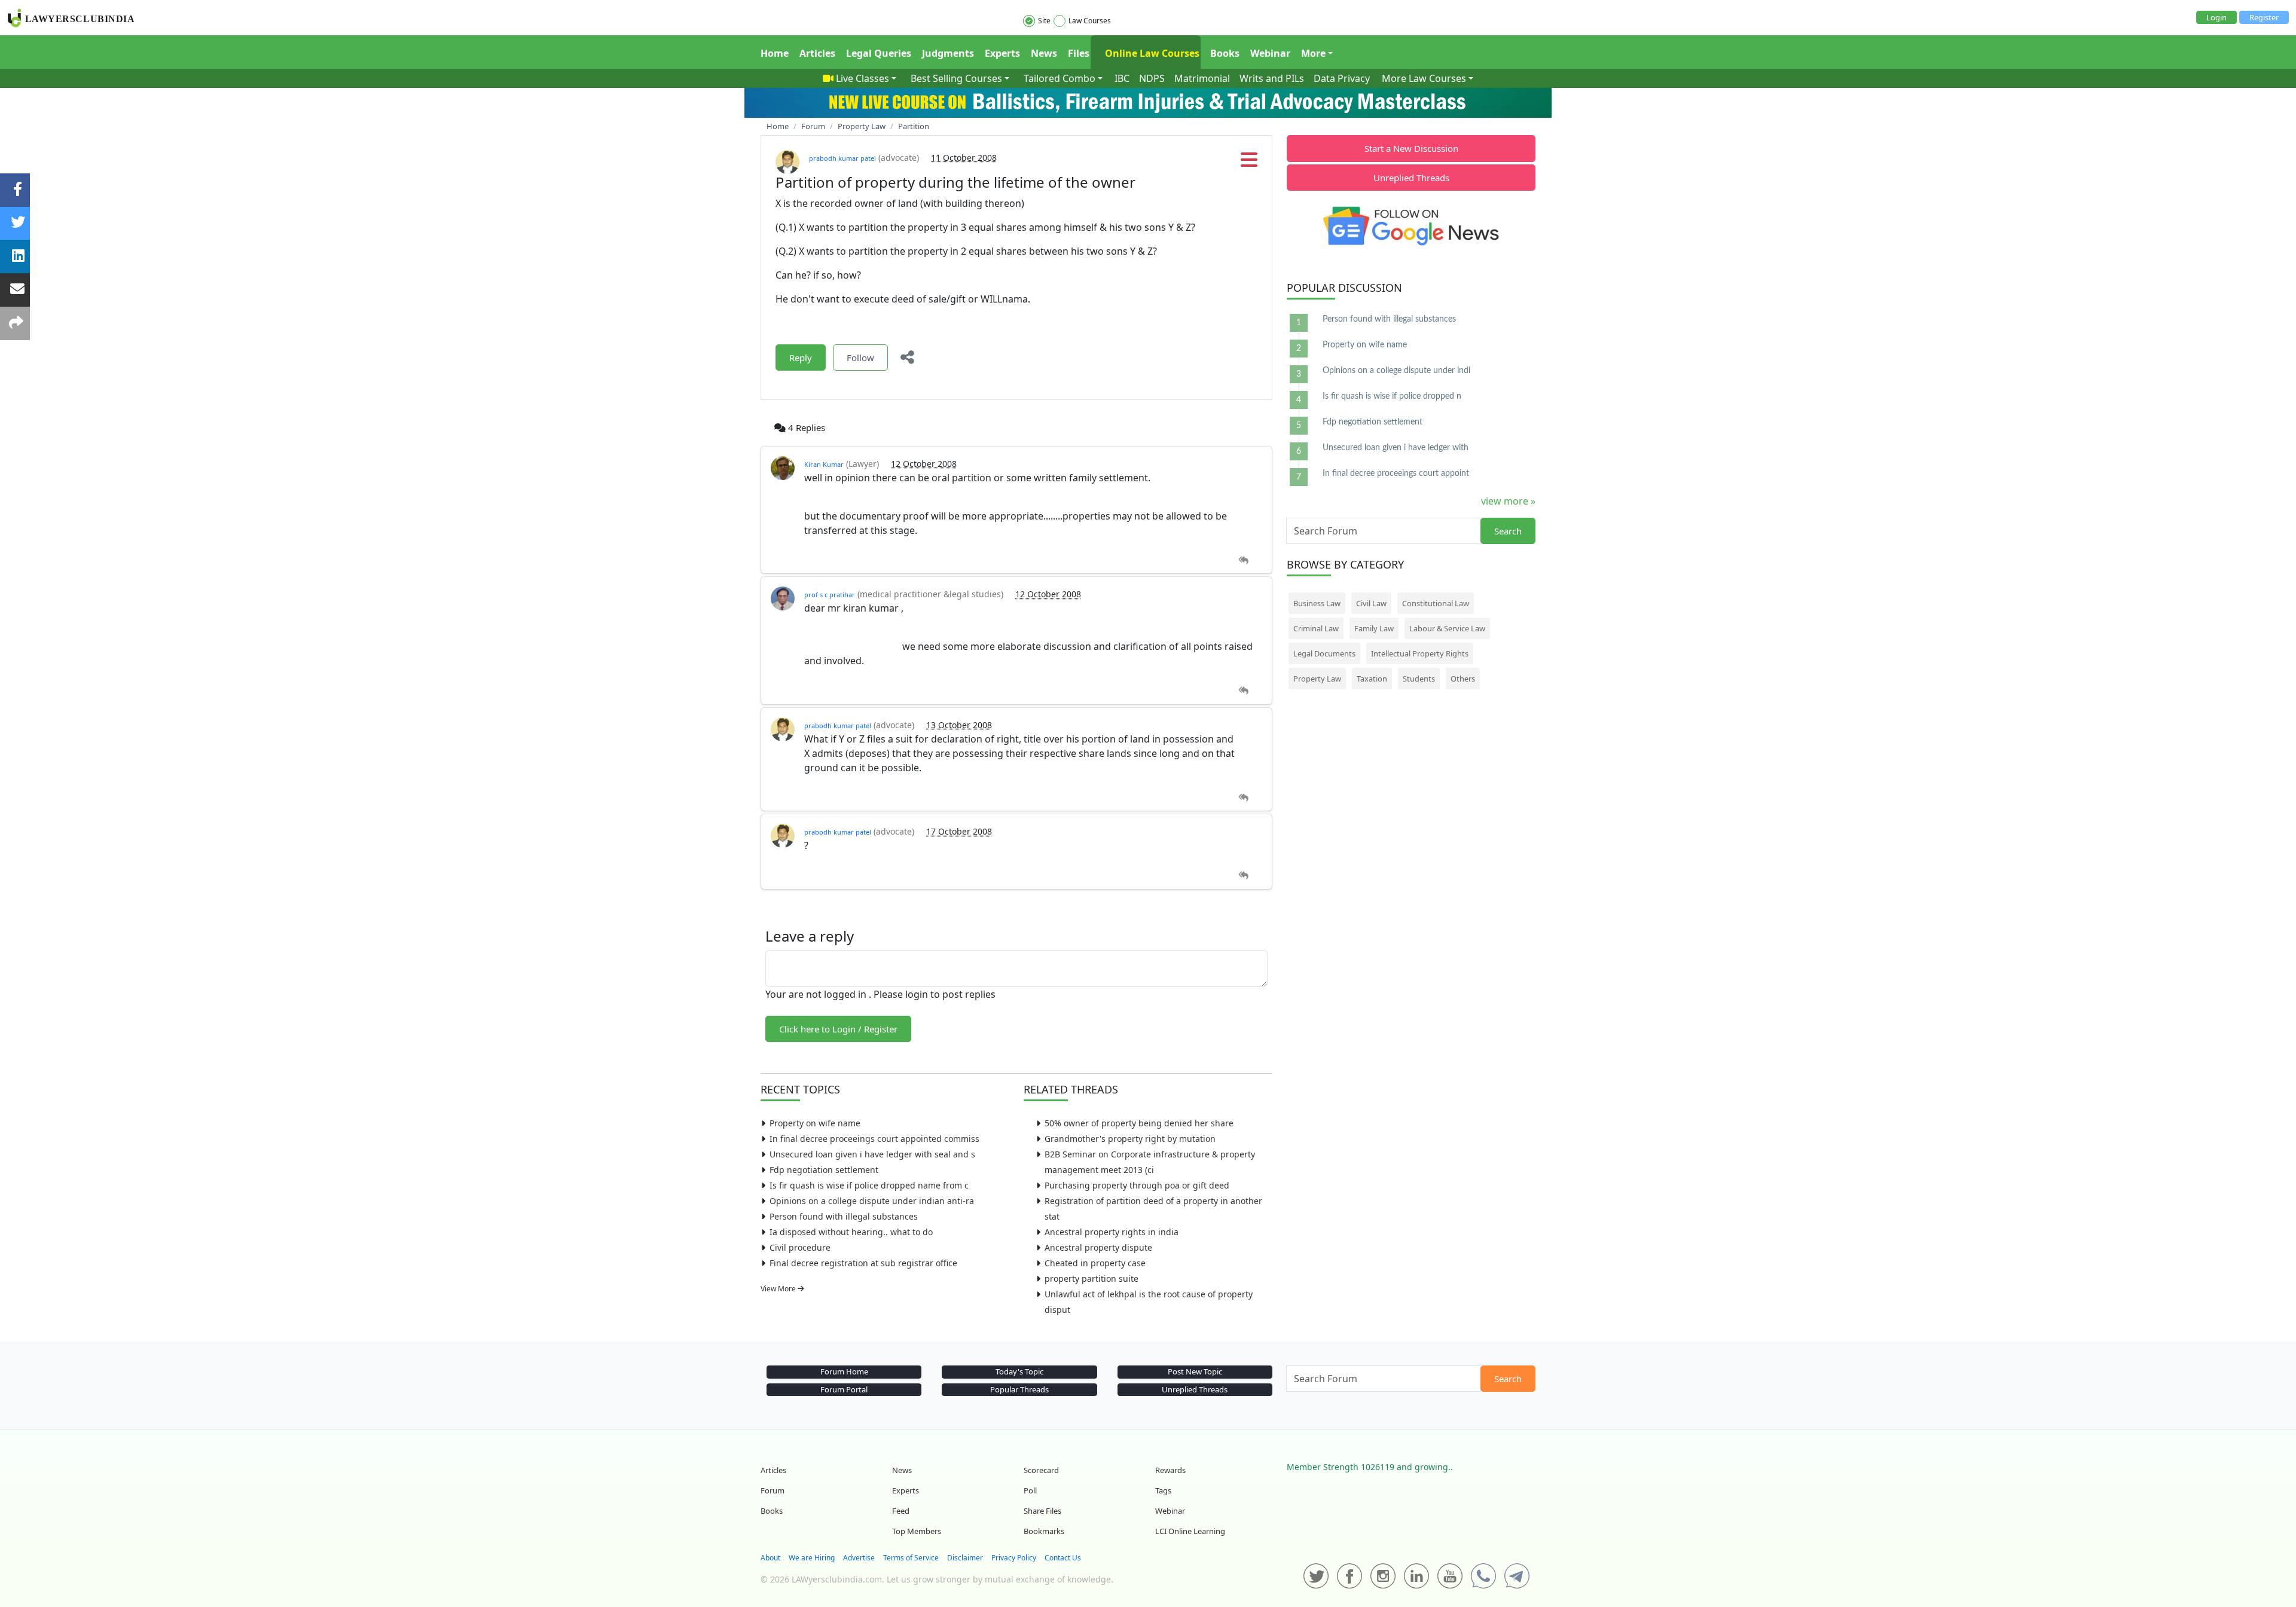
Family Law (1374, 628)
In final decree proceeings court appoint (1396, 473)
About (770, 1558)
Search (1508, 531)
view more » (1508, 501)
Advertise (859, 1558)
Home (775, 53)
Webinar (1270, 53)
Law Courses (1090, 21)
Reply (801, 358)
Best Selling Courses (956, 78)
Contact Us (1063, 1558)
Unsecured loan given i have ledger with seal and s (872, 1154)
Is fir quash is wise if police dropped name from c (869, 1185)
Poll (1030, 1490)
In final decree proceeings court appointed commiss (874, 1139)
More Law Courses (1424, 78)
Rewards (1170, 1470)
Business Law (1317, 603)
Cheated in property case (1095, 1263)
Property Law (1317, 679)
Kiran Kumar (824, 464)
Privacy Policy (1014, 1558)
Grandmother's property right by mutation (1130, 1139)
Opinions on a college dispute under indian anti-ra (872, 1201)
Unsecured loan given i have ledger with (1396, 448)
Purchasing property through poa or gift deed (1137, 1185)
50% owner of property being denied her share (1139, 1123)
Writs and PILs (1272, 78)
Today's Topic (1019, 1371)
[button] (1249, 163)
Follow (860, 358)
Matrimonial (1202, 78)
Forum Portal (844, 1389)
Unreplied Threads (1411, 178)
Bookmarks (1044, 1531)
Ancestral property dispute (1098, 1247)
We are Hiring (812, 1558)
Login (2216, 17)
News (1044, 53)
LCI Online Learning (1190, 1531)
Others (1463, 679)
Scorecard (1041, 1470)
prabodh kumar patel (842, 158)
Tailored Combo (1060, 78)
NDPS (1152, 78)
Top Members (917, 1531)
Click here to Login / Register (838, 1029)
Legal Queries (879, 53)
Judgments (948, 53)
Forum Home (844, 1371)
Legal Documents (1324, 653)
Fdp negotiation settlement (824, 1170)
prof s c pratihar (830, 595)
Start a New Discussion (1411, 148)
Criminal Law (1316, 628)
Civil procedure (800, 1247)
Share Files (1042, 1511)
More (1313, 53)
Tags (1163, 1490)
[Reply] (1243, 560)
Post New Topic (1195, 1371)
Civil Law (1371, 603)
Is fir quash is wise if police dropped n (1392, 396)
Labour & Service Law (1447, 628)
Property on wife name (815, 1123)
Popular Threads (1019, 1389)
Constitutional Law (1436, 603)
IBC (1122, 78)
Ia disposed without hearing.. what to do (851, 1232)
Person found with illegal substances (844, 1216)
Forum (773, 1490)
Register (2264, 17)
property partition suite (1091, 1278)
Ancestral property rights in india (1112, 1232)
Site (1044, 21)
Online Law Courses (1151, 53)
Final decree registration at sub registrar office (863, 1263)
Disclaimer (965, 1558)
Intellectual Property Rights (1420, 653)
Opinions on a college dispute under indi (1396, 371)
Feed (901, 1511)
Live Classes (862, 78)
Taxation (1372, 679)
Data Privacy (1342, 78)
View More (779, 1289)
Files (1079, 53)
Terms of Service (911, 1558)
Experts (1002, 53)
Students (1419, 679)
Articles (817, 53)
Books (1225, 53)
